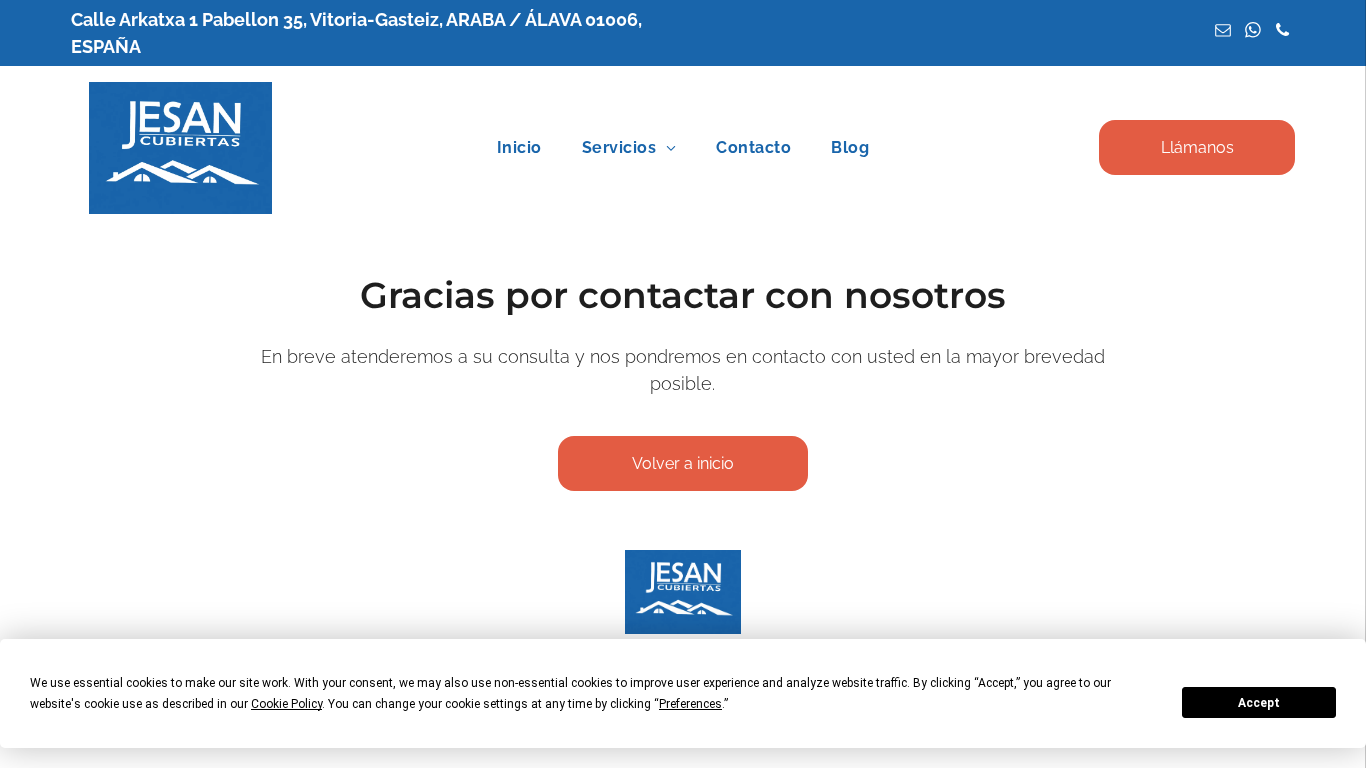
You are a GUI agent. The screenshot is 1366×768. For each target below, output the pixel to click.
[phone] (1282, 33)
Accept (1259, 703)
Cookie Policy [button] (286, 704)
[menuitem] (519, 147)
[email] (1222, 33)
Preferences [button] (690, 704)
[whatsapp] (1252, 33)
